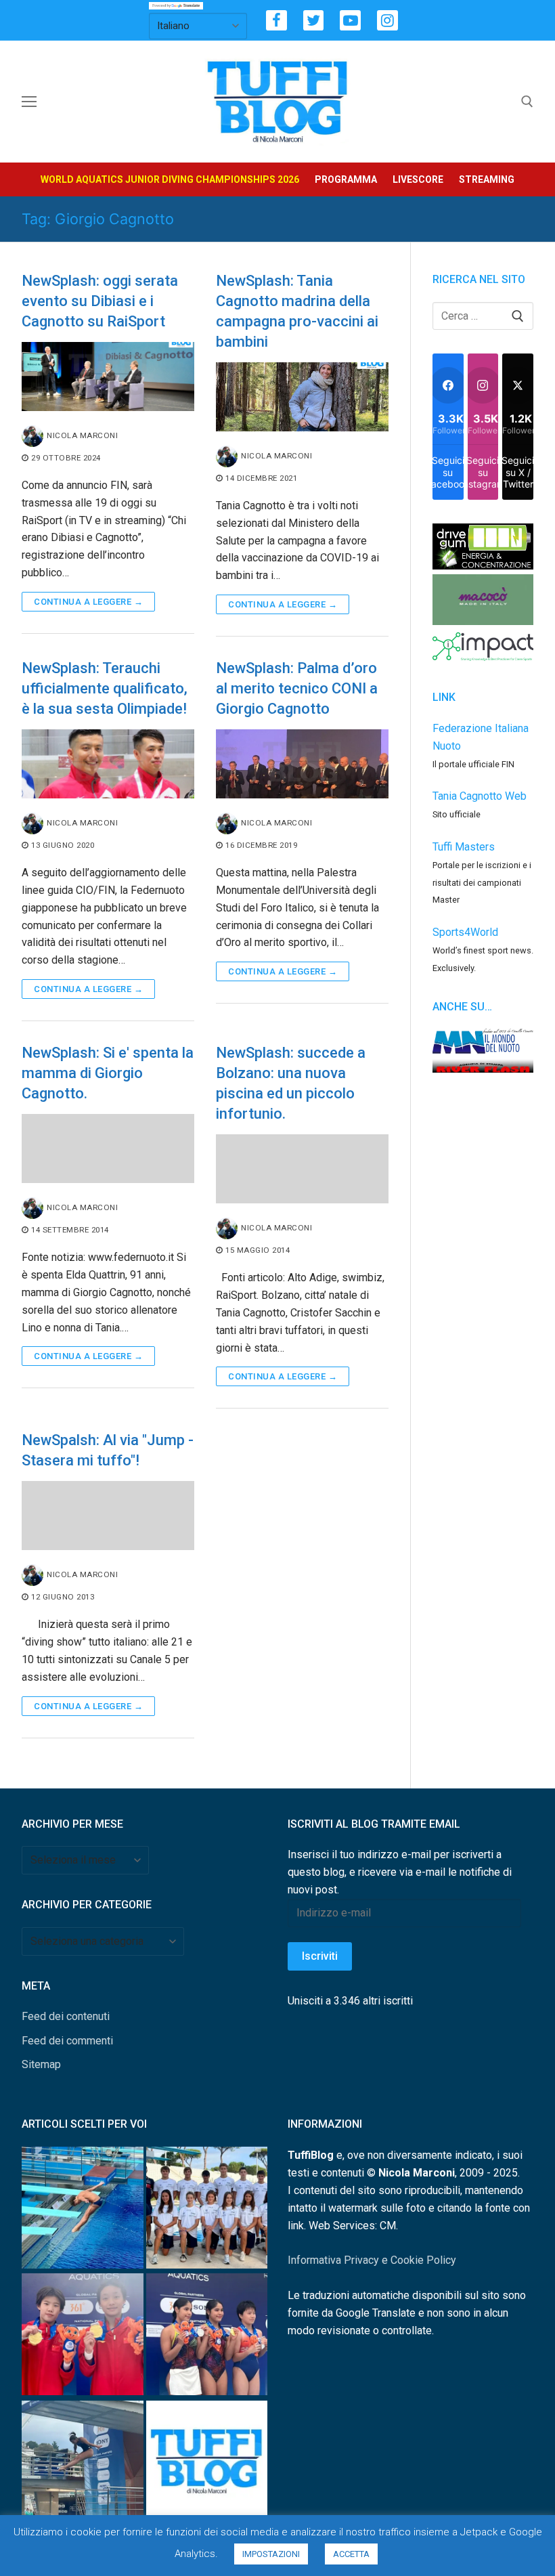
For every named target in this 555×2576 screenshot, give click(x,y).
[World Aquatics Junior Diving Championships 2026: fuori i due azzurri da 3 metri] (83, 2210)
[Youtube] (350, 21)
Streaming (487, 179)
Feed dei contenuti (66, 2016)
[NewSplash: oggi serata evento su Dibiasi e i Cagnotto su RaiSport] (108, 377)
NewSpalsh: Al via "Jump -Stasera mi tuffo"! (108, 1450)
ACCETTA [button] (351, 2554)
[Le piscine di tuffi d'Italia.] (207, 2464)
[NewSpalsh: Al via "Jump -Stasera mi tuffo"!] (108, 1516)
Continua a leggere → (88, 602)
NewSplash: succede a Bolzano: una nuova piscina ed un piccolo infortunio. (291, 1083)
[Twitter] (314, 21)
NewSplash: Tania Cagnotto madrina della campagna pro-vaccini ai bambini (297, 311)
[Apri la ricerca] (527, 102)
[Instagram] (387, 21)
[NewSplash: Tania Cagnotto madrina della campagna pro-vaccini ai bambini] (302, 397)
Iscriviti (320, 1956)
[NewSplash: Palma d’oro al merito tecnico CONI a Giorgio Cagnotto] (302, 764)
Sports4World (465, 932)
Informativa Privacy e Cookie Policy (372, 2260)
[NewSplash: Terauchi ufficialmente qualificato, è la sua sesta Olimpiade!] (108, 764)
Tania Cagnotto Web (480, 796)
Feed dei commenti (67, 2041)
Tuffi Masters (464, 847)
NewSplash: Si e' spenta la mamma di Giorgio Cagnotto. (108, 1073)
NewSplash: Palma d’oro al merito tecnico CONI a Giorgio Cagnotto (297, 688)
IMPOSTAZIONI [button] (271, 2554)
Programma (346, 179)
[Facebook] (276, 21)
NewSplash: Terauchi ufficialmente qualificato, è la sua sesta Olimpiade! (105, 688)
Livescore (418, 179)
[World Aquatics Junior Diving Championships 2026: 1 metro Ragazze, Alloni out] (83, 2464)
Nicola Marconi (82, 435)
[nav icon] (29, 102)
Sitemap (41, 2064)
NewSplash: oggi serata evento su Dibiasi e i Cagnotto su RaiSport (100, 301)
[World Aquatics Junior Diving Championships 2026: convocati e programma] (207, 2210)
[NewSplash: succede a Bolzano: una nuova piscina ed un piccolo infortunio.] (302, 1169)
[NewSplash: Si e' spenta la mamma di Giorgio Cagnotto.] (108, 1149)
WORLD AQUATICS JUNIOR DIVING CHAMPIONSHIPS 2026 (170, 179)
